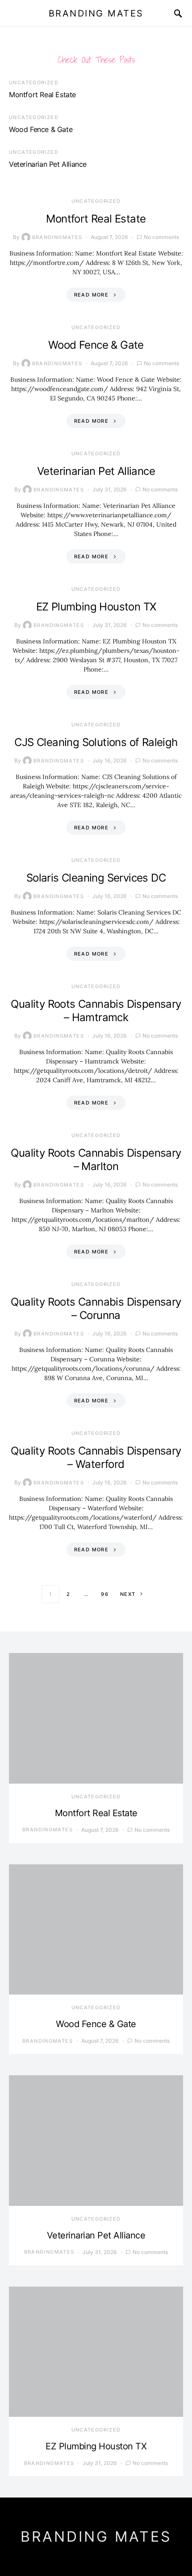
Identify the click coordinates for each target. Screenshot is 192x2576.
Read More (91, 295)
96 (105, 1594)
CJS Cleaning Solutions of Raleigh (96, 742)
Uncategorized (34, 82)
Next (128, 1594)
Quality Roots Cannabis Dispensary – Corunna (96, 1309)
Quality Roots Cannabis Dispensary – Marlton (96, 1160)
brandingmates (57, 237)
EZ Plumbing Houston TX (96, 607)
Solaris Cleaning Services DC (96, 878)
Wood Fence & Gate (41, 129)
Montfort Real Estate (42, 95)
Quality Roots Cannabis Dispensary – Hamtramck (96, 1011)
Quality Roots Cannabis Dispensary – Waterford (96, 1457)
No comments (161, 237)
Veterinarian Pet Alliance (48, 164)
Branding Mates (96, 13)
